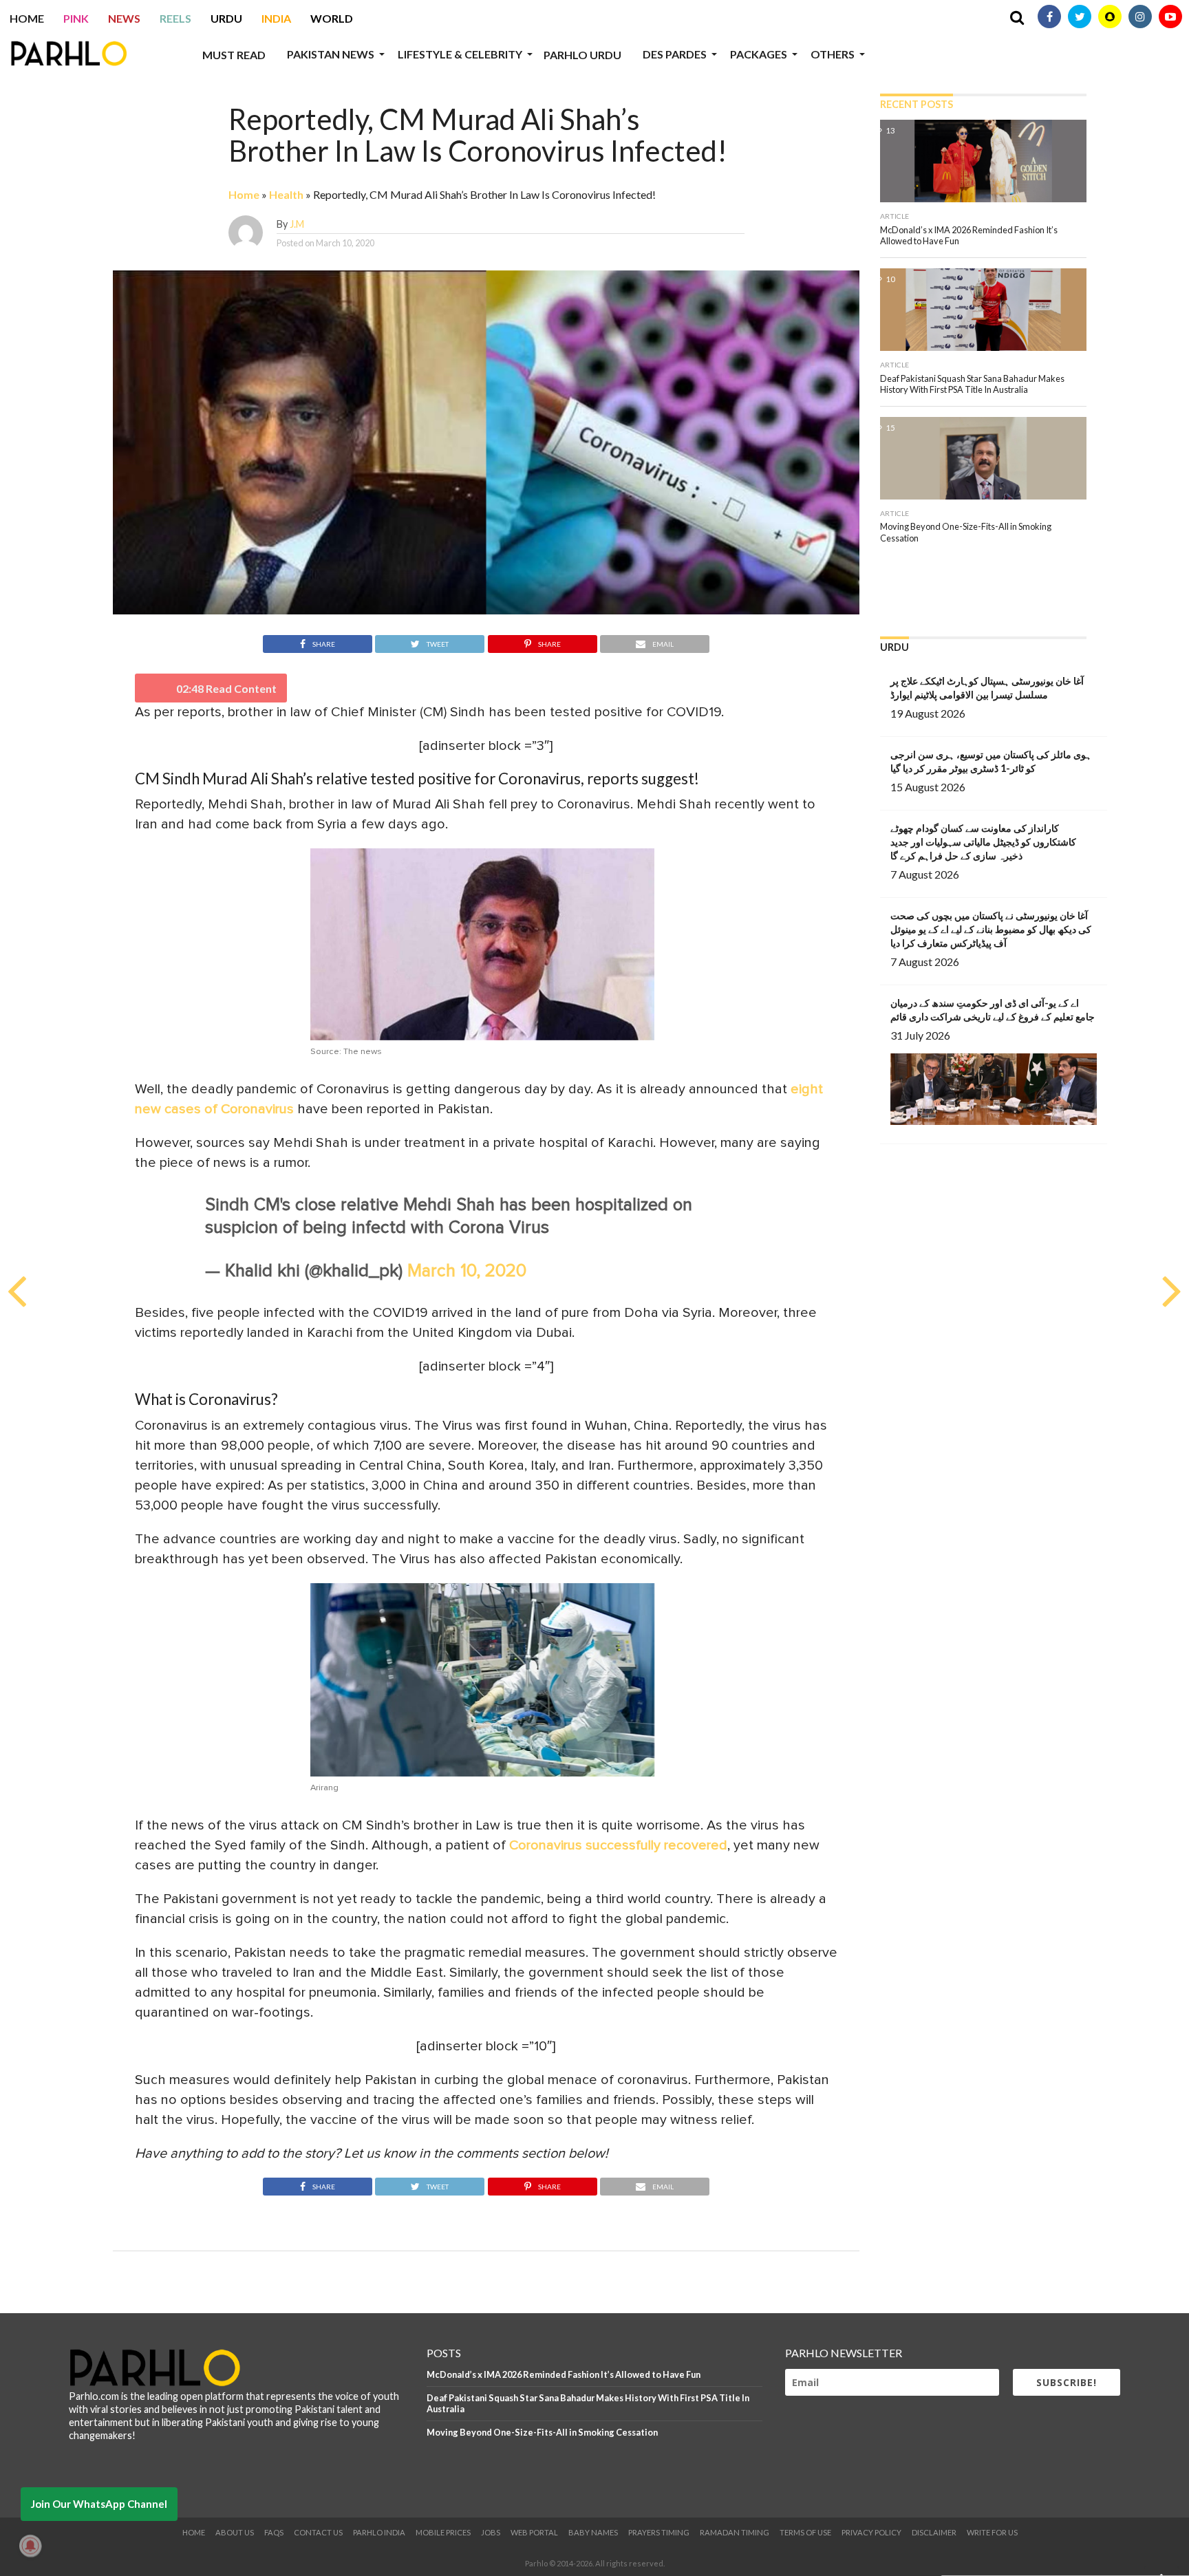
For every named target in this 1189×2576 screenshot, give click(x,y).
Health (286, 194)
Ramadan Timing (735, 2532)
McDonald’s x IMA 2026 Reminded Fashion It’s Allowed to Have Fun (564, 2374)
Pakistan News (331, 54)
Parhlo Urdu (582, 55)
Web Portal (534, 2532)
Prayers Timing (659, 2532)
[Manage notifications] (30, 2546)
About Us (235, 2532)
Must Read (234, 55)
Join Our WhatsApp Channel (99, 2504)
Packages (759, 54)
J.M (297, 224)
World (332, 18)
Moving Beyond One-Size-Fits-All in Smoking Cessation (542, 2432)
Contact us (318, 2532)
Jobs (491, 2532)
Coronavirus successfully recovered (618, 1845)
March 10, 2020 (467, 1271)
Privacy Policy (871, 2532)
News (124, 18)
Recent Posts (917, 104)
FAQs (274, 2532)
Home (27, 18)
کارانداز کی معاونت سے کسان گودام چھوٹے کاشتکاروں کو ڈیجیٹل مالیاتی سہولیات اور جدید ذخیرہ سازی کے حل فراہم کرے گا (983, 842)
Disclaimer (934, 2532)
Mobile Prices (443, 2532)
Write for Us (992, 2532)
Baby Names (593, 2532)
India (276, 18)
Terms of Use (805, 2532)
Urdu (226, 18)
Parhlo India (379, 2532)
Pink (76, 18)
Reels (175, 18)
